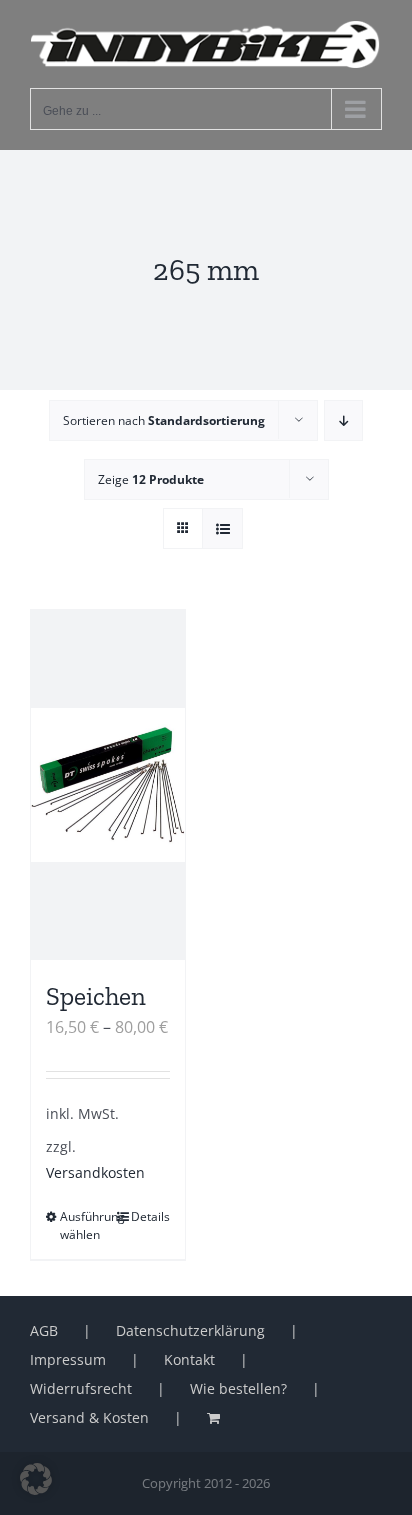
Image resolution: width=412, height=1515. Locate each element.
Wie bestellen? (238, 1388)
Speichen (96, 996)
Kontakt (189, 1359)
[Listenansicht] (222, 528)
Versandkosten (95, 1172)
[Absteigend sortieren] (343, 420)
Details (150, 1216)
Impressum (68, 1359)
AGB (44, 1330)
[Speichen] (108, 785)
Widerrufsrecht (81, 1388)
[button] (36, 1479)
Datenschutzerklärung (190, 1330)
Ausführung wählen (83, 1225)
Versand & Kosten (89, 1417)
